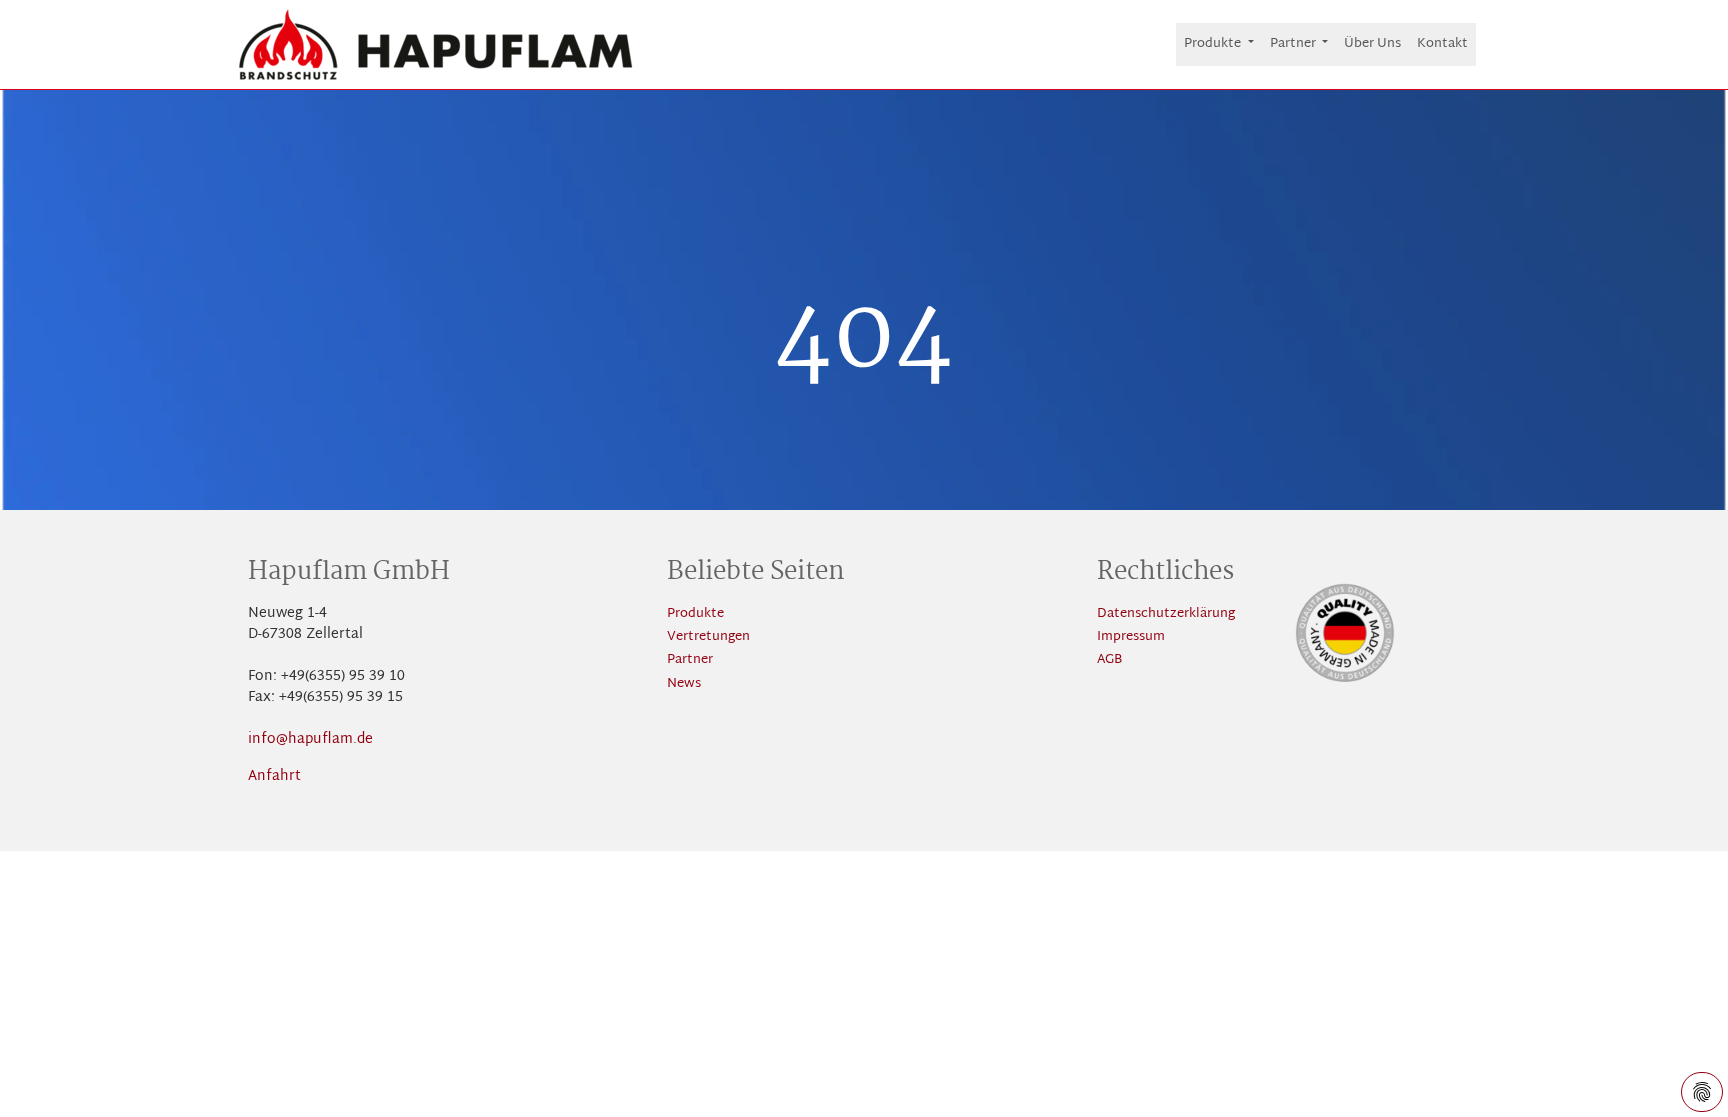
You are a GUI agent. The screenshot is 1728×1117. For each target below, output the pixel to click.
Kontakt (1442, 44)
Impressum (1131, 637)
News (684, 684)
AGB (1109, 660)
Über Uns (1372, 44)
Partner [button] (1294, 44)
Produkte (695, 614)
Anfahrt (274, 776)
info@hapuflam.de (310, 739)
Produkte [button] (1214, 44)
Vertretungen (708, 637)
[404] (436, 44)
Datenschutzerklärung (1166, 614)
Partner (690, 660)
